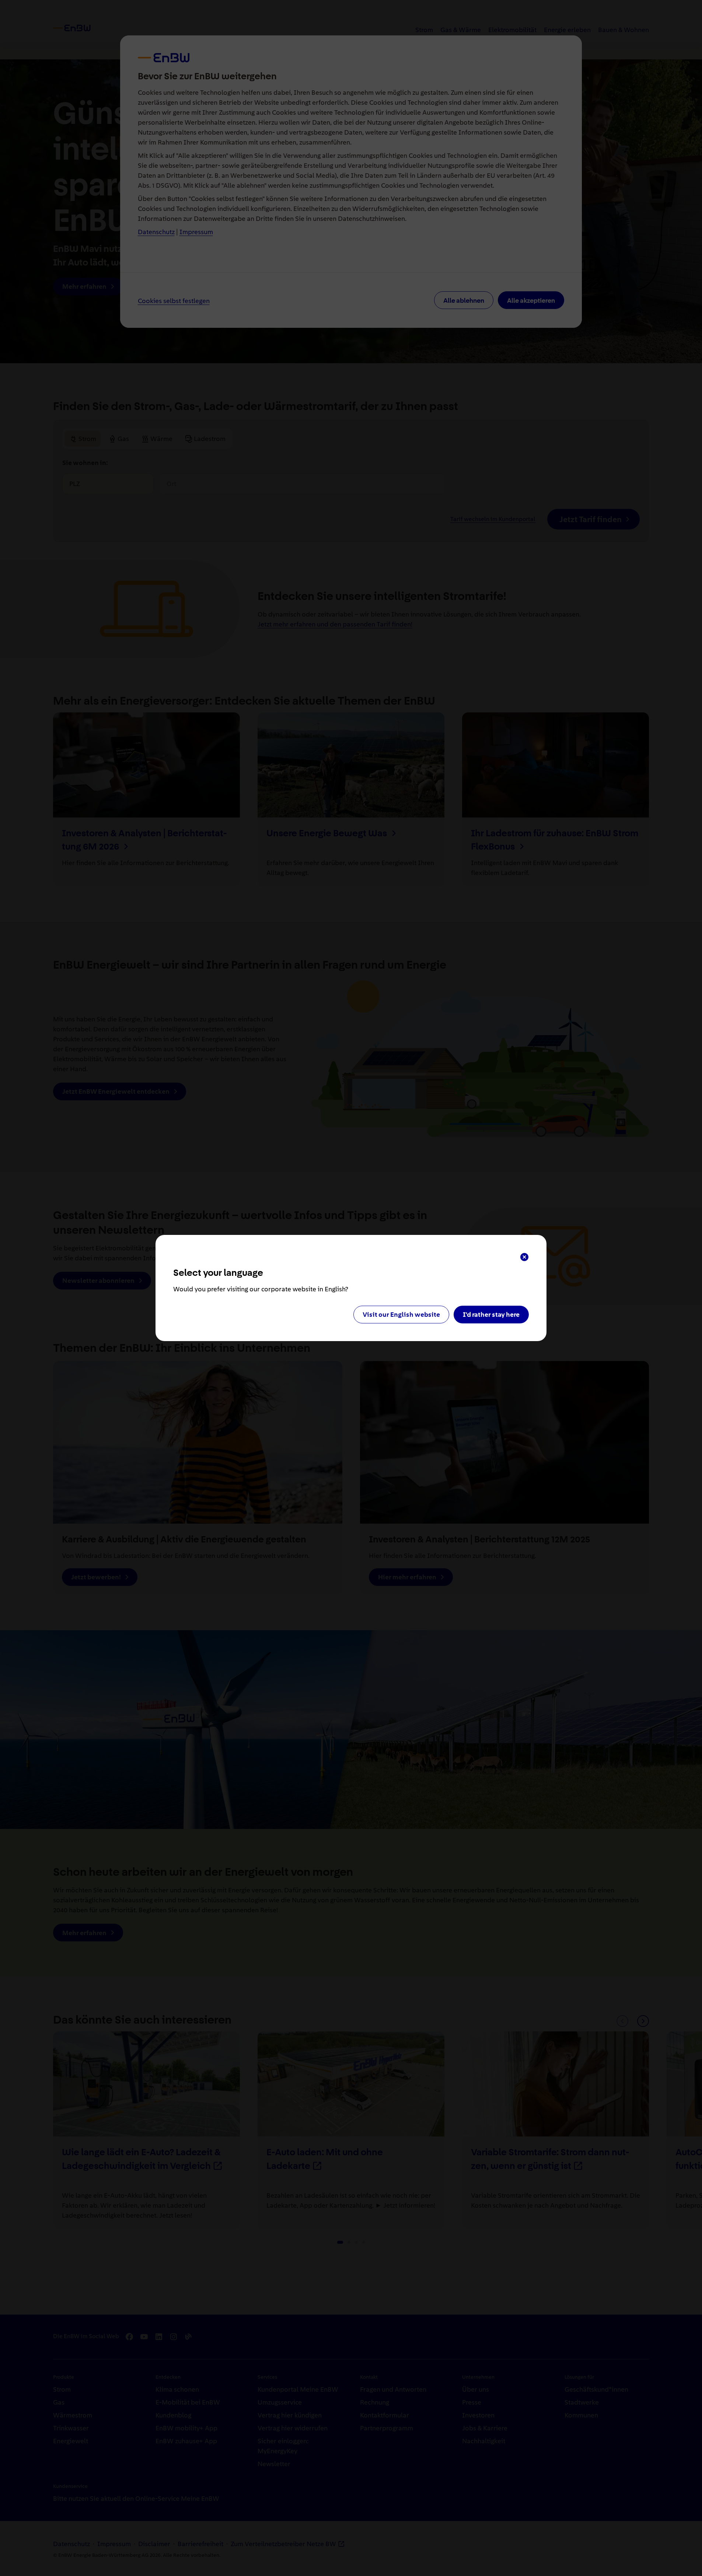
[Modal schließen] (524, 1257)
